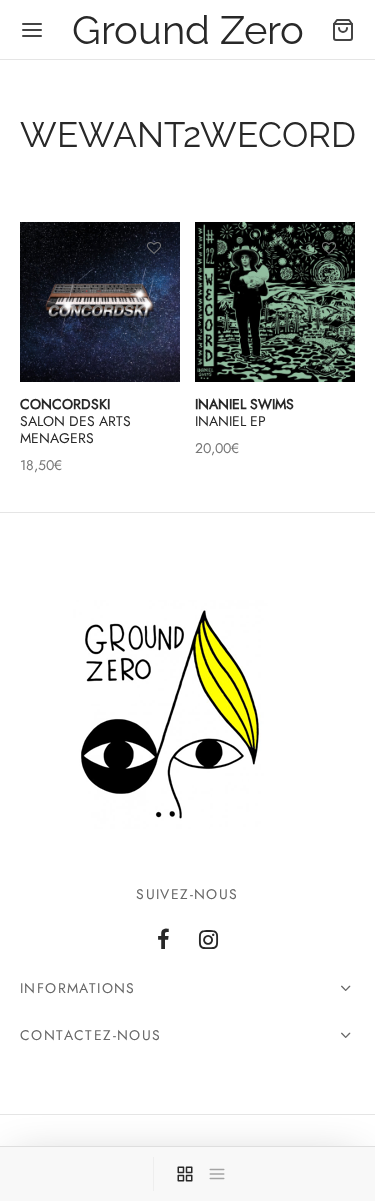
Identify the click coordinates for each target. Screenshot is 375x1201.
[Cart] (343, 30)
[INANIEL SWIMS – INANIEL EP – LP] (275, 302)
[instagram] (209, 941)
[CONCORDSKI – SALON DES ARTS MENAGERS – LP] (100, 302)
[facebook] (163, 941)
